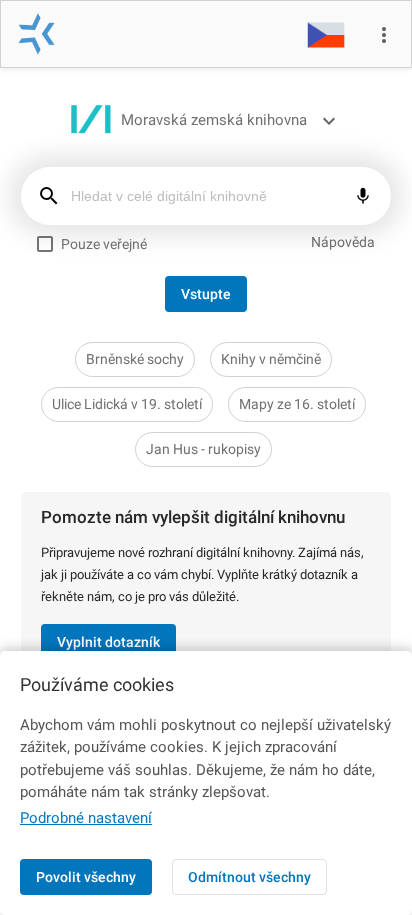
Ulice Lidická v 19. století (127, 404)
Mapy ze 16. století (297, 404)
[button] (326, 34)
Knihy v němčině (271, 359)
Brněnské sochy (135, 359)
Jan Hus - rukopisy (203, 449)
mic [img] (363, 196)
